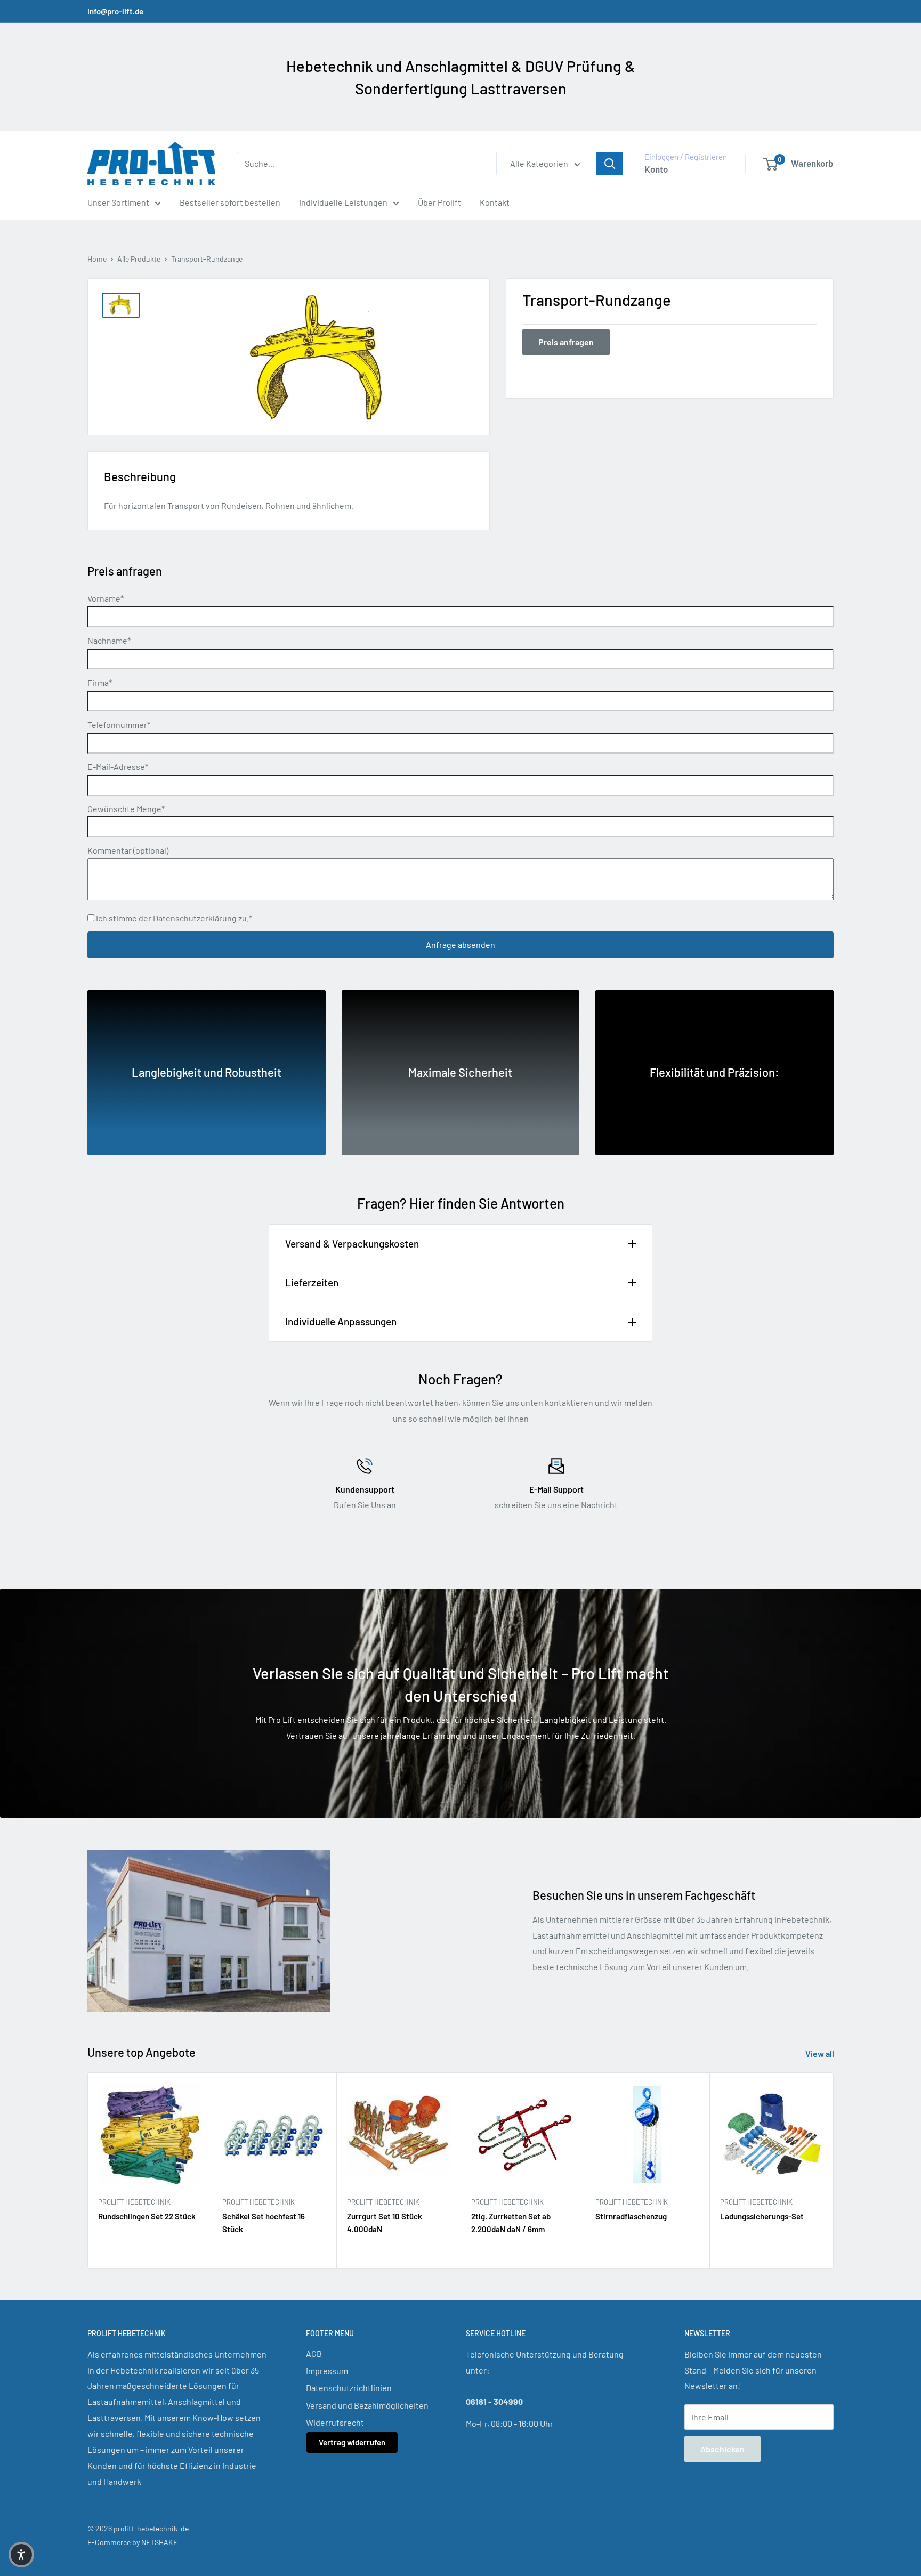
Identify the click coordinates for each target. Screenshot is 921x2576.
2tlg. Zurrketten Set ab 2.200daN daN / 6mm (511, 2223)
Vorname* (106, 598)
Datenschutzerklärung (195, 918)
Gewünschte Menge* (126, 809)
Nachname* (109, 640)
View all (821, 2053)
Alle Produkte (139, 259)
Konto (656, 169)
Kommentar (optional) (128, 850)
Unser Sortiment (118, 202)
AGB (314, 2354)
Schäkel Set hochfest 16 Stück (264, 2223)
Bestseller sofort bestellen (230, 202)
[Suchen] (610, 164)
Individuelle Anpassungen (341, 1321)
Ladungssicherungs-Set (762, 2217)
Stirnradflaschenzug (631, 2217)
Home (97, 259)
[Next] (834, 2171)
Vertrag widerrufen (352, 2442)
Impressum (327, 2371)
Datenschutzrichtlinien (349, 2388)
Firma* (100, 682)
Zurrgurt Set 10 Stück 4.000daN (385, 2223)
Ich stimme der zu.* (173, 918)
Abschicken (722, 2449)
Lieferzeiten (312, 1282)
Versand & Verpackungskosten (352, 1244)
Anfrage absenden (461, 945)
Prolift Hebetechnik (134, 2202)
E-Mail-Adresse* (118, 767)
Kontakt (495, 202)
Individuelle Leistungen (343, 202)
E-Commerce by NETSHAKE (132, 2542)
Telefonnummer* (119, 724)
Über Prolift (439, 202)
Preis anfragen (566, 342)
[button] (21, 2555)
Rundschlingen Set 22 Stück (147, 2217)
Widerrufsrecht (335, 2422)
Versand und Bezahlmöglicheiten (367, 2405)
